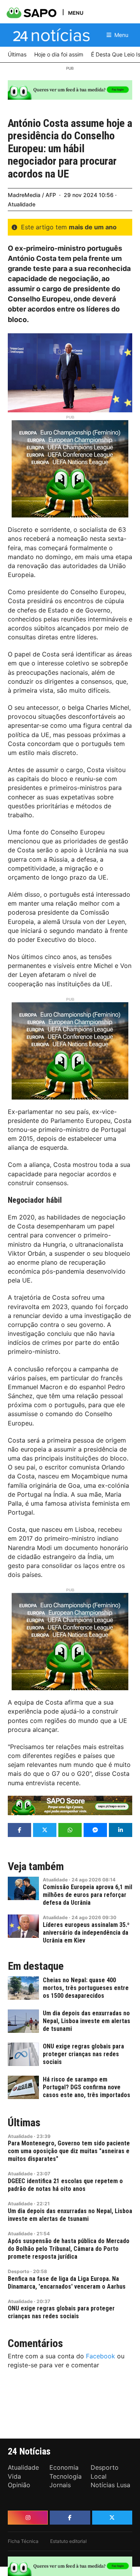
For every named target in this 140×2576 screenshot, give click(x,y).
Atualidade (22, 204)
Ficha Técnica (23, 2541)
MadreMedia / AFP (32, 195)
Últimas (24, 2123)
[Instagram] (28, 2518)
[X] (112, 2518)
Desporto (18, 2271)
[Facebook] (70, 2518)
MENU (76, 13)
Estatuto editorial (68, 2541)
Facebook (101, 2356)
